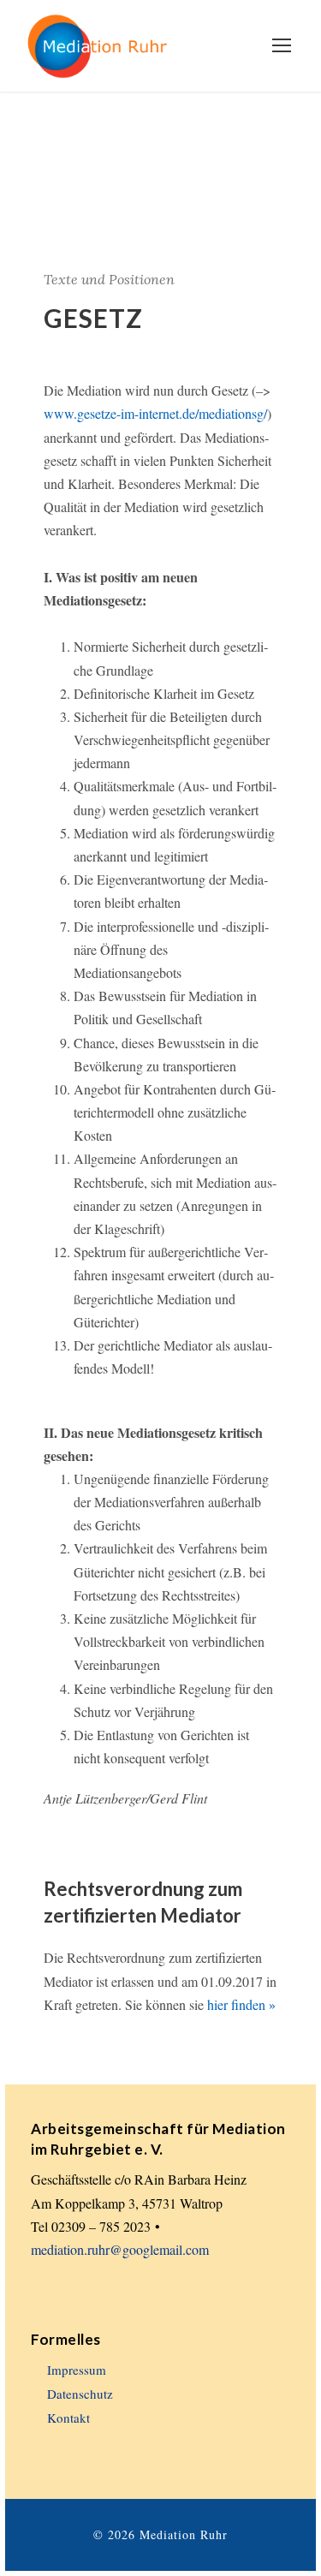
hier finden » (241, 2004)
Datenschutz (80, 2394)
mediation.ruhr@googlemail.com (120, 2249)
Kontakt (68, 2418)
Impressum (77, 2370)
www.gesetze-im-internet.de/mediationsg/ (155, 413)
